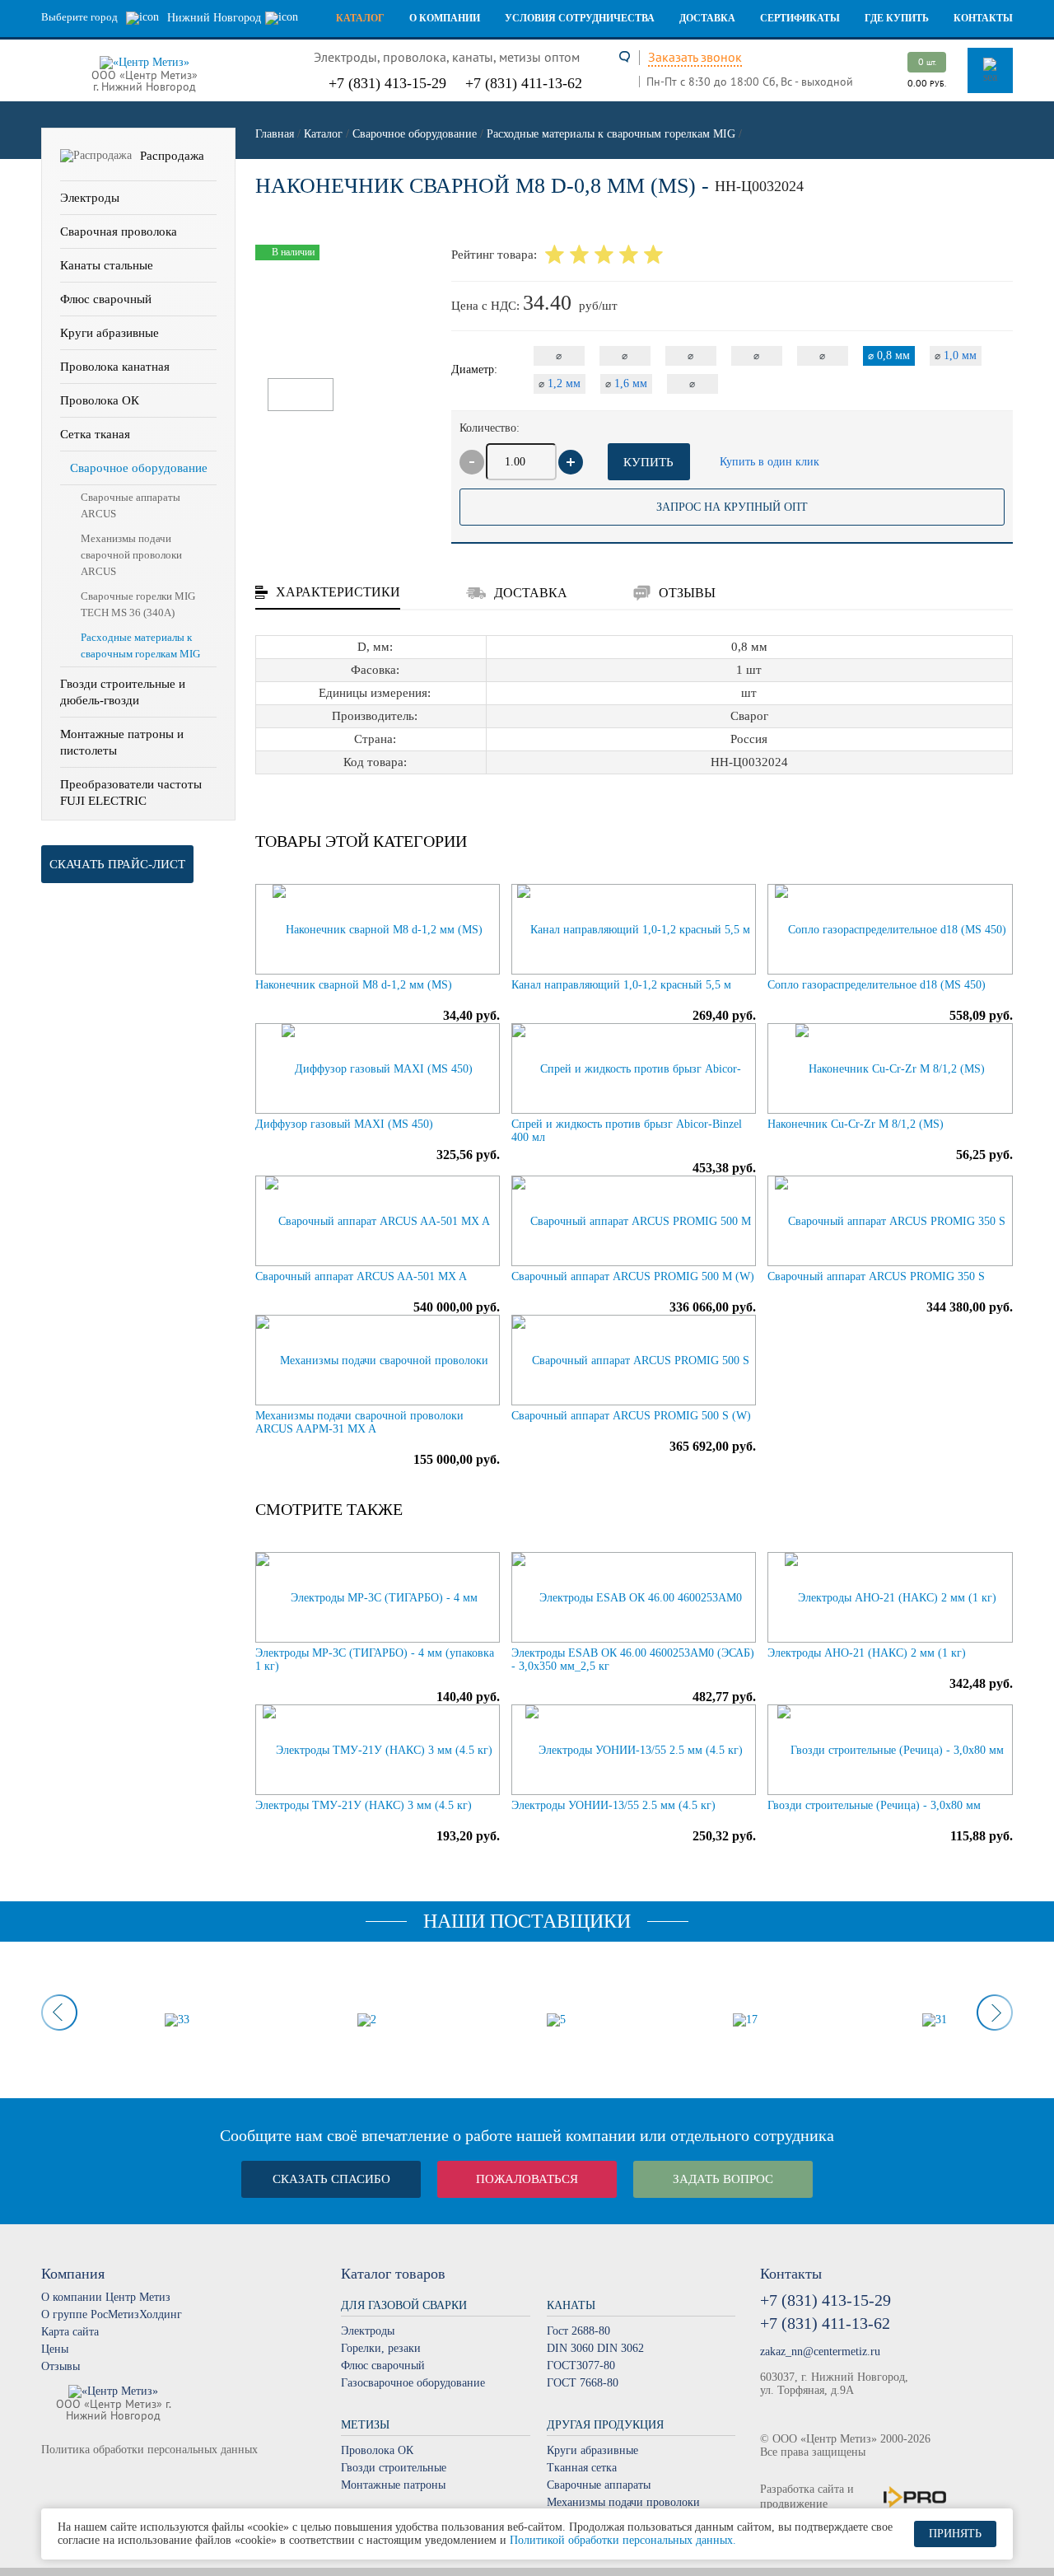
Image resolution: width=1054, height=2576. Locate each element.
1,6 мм (626, 383)
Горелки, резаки (381, 2348)
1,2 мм (560, 383)
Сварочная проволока (119, 231)
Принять (955, 2534)
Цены (55, 2349)
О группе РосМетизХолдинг (112, 2314)
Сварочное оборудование (139, 468)
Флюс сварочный (106, 299)
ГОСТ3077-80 (581, 2366)
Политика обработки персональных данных (149, 2450)
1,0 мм (956, 355)
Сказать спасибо (331, 2179)
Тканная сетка (582, 2468)
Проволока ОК (100, 400)
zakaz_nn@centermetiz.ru (820, 2352)
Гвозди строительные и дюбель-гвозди (123, 692)
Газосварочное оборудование (413, 2383)
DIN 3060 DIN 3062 (595, 2348)
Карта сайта (70, 2332)
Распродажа (172, 156)
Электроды (90, 198)
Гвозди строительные (394, 2468)
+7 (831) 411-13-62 (524, 83)
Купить (648, 462)
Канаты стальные (107, 265)
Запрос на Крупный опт (732, 507)
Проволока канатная (115, 367)
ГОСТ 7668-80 (583, 2383)
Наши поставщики (527, 1921)
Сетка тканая (95, 434)
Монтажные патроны (393, 2485)
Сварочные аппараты (599, 2485)
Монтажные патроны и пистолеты (122, 742)
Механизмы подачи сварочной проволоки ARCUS (131, 555)
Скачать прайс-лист (117, 864)
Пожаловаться (527, 2179)
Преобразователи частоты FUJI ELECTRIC (131, 792)
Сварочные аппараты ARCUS (131, 505)
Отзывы (61, 2366)
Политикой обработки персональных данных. (623, 2540)
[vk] (51, 2479)
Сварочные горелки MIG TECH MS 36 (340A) (138, 604)
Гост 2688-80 (578, 2331)
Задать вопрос (723, 2179)
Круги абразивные (110, 333)
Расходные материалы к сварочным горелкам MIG (140, 645)
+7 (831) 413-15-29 (387, 83)
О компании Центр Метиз (106, 2297)
